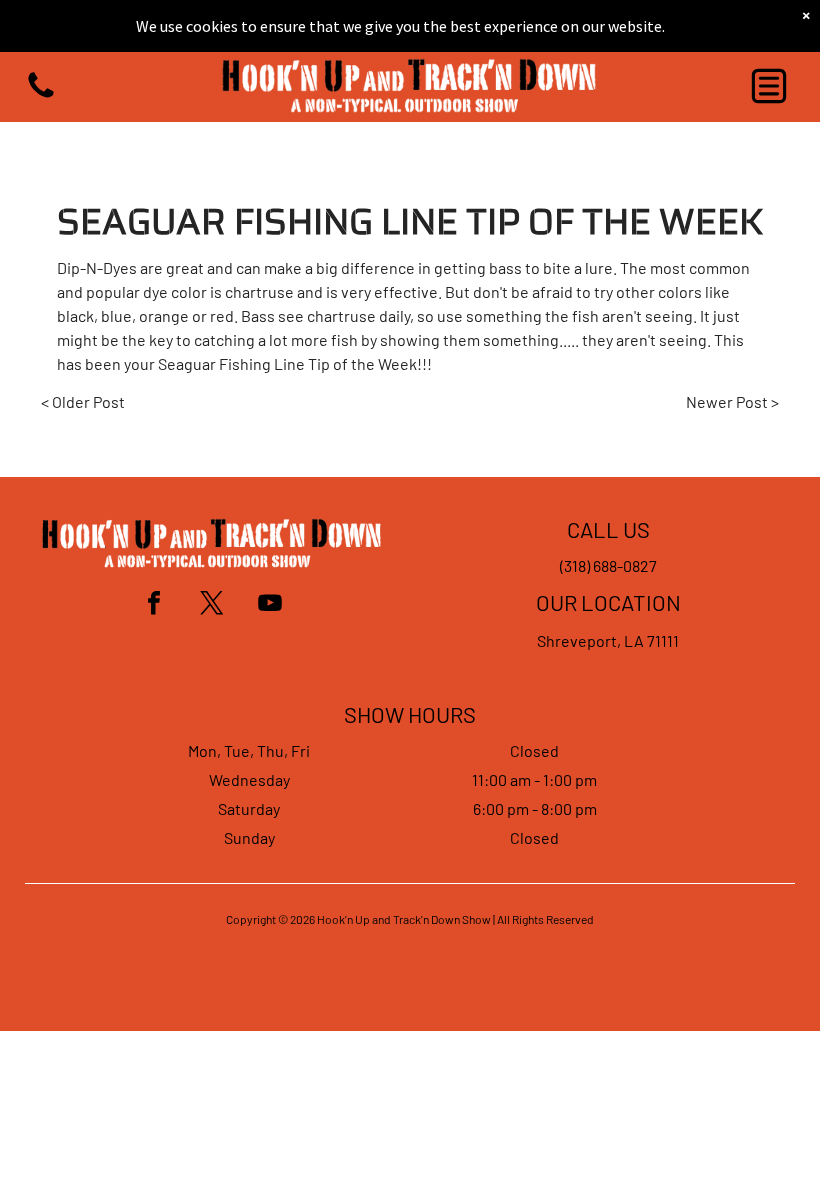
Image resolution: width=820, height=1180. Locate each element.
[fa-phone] (41, 95)
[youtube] (270, 605)
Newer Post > (732, 401)
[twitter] (212, 605)
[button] (769, 86)
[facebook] (154, 605)
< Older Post (83, 401)
